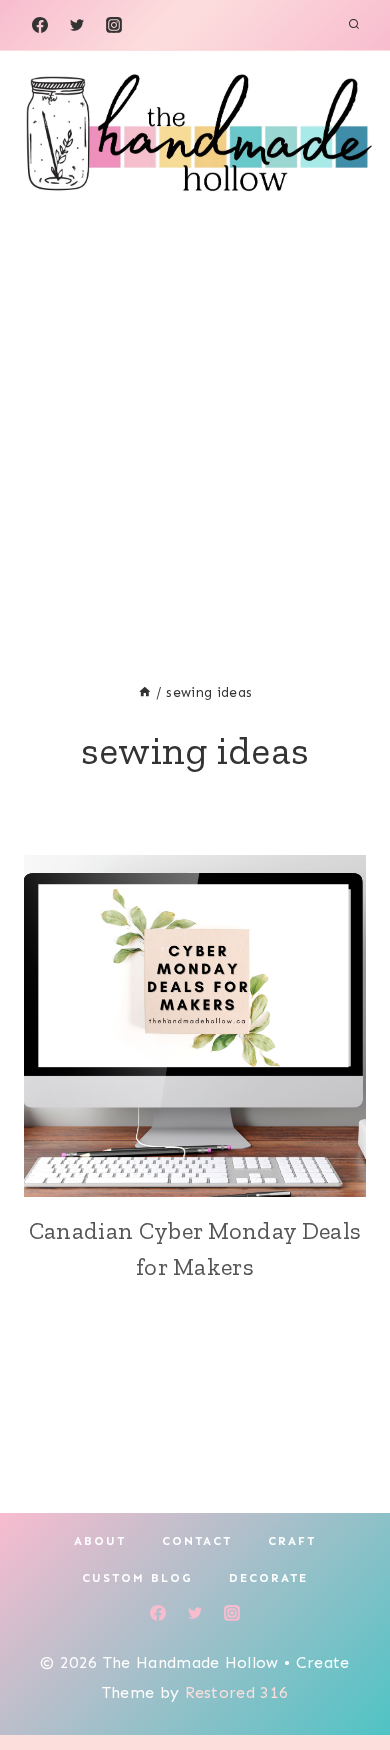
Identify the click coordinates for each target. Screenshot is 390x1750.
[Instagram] (114, 25)
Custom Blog (137, 1578)
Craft (292, 1541)
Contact (197, 1541)
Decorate (268, 1578)
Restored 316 (237, 1692)
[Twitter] (77, 25)
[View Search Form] (354, 25)
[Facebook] (40, 25)
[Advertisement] (195, 418)
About (100, 1541)
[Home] (145, 692)
